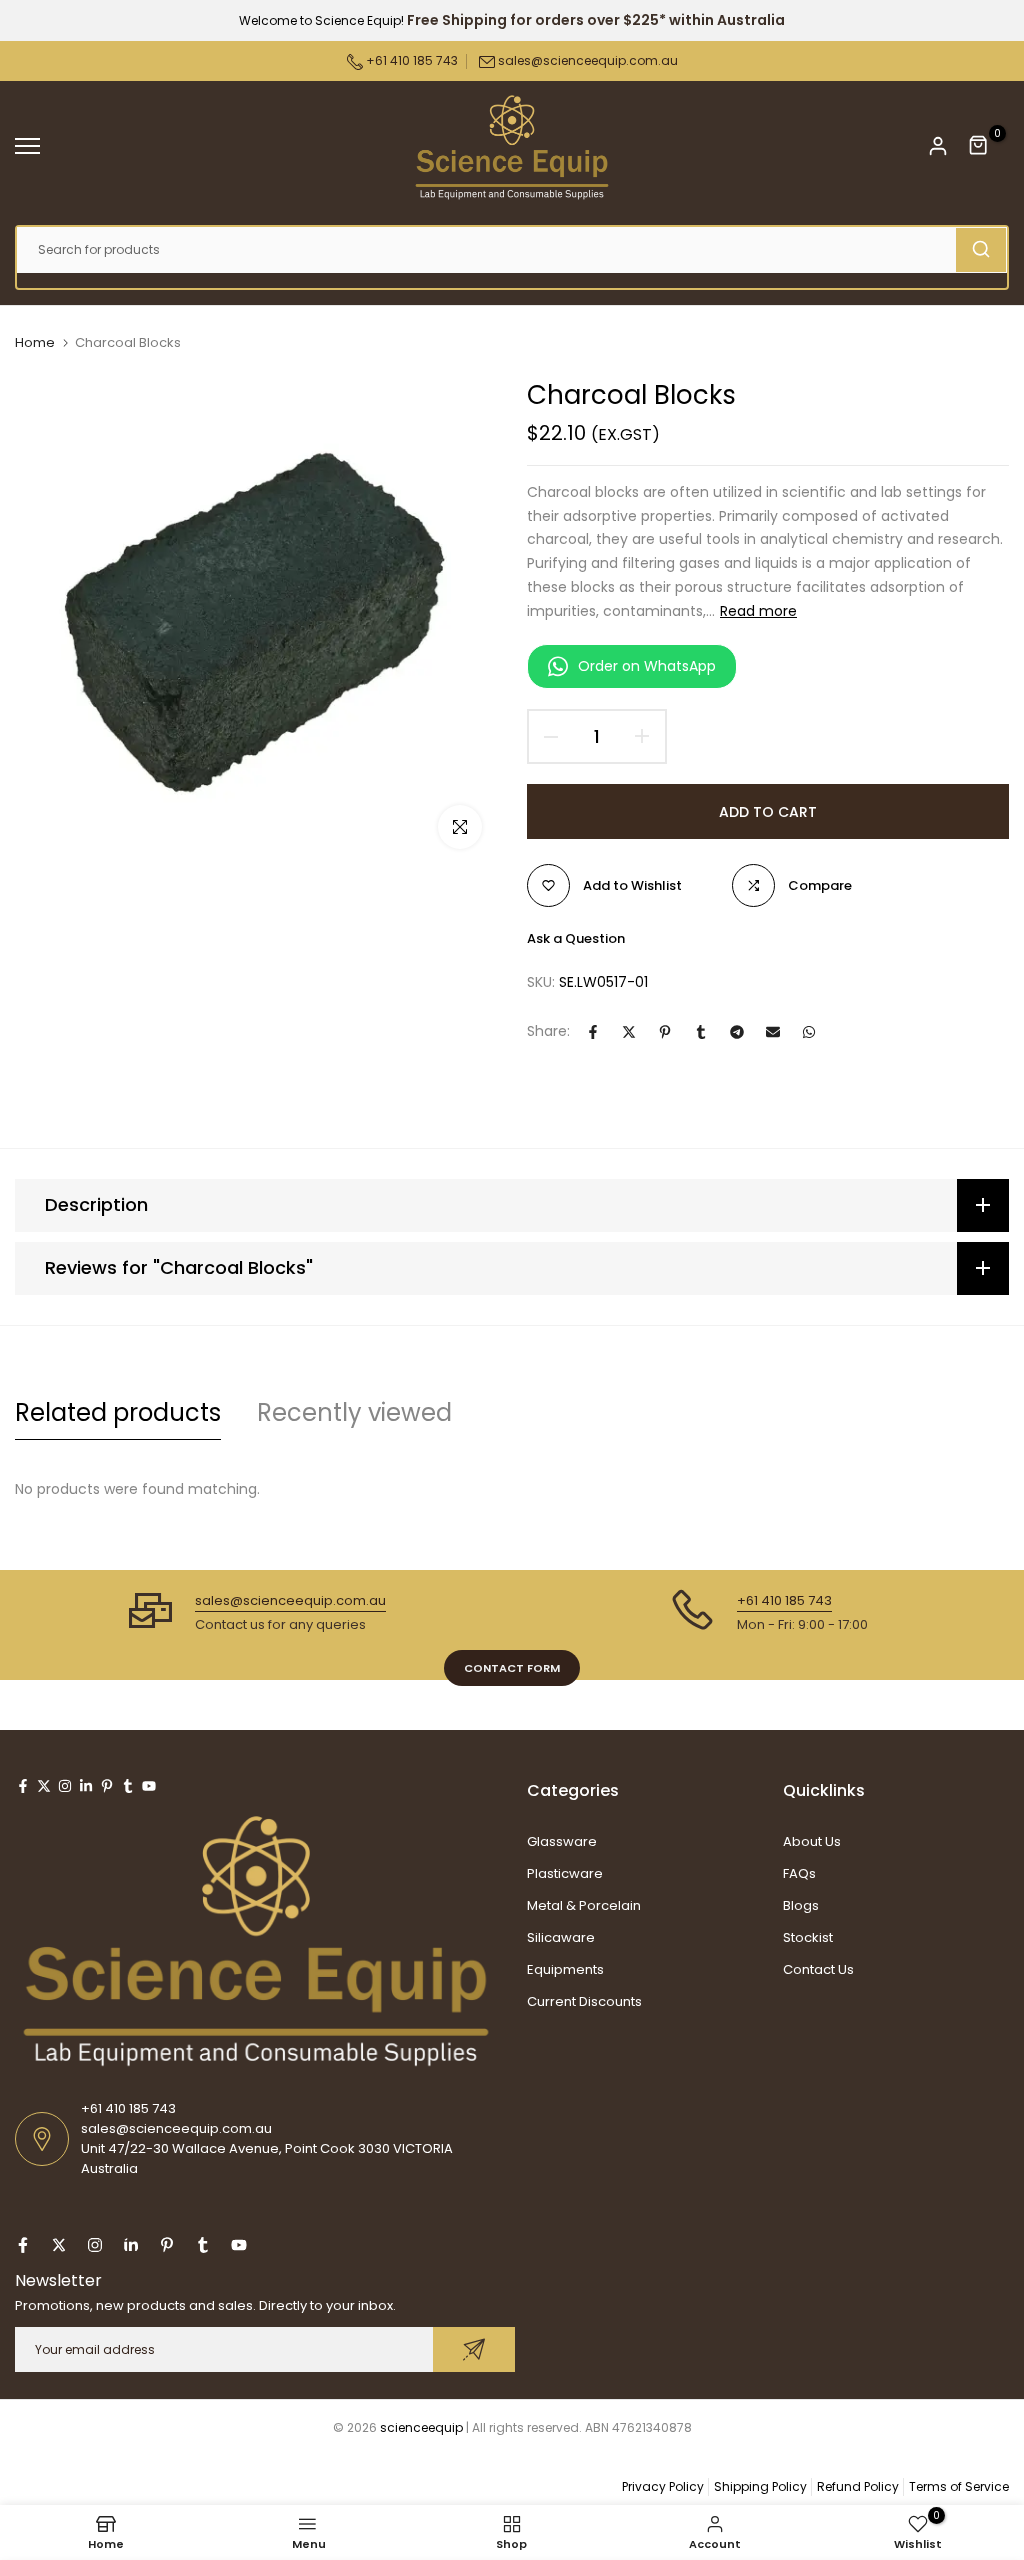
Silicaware (561, 1937)
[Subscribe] (474, 2349)
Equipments (565, 1969)
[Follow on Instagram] (65, 1786)
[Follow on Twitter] (44, 1786)
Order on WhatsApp (647, 666)
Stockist (808, 1937)
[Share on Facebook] (593, 1032)
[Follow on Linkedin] (86, 1786)
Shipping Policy (760, 2486)
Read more (758, 611)
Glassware (562, 1841)
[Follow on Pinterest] (107, 1786)
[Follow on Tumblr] (128, 1786)
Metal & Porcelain (584, 1905)
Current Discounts (584, 2001)
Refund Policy (858, 2486)
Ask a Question (576, 938)
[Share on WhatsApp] (809, 1032)
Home (35, 343)
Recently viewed (354, 1412)
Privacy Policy (663, 2486)
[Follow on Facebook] (23, 1786)
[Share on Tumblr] (701, 1032)
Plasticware (565, 1873)
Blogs (801, 1905)
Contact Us (818, 1969)
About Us (812, 1841)
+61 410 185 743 (410, 60)
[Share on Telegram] (737, 1032)
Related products (118, 1412)
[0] (979, 146)
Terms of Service (959, 2486)
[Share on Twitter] (629, 1032)
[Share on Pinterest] (665, 1032)
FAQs (799, 1873)
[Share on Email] (773, 1032)
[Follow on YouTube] (149, 1786)
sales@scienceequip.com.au (588, 60)
